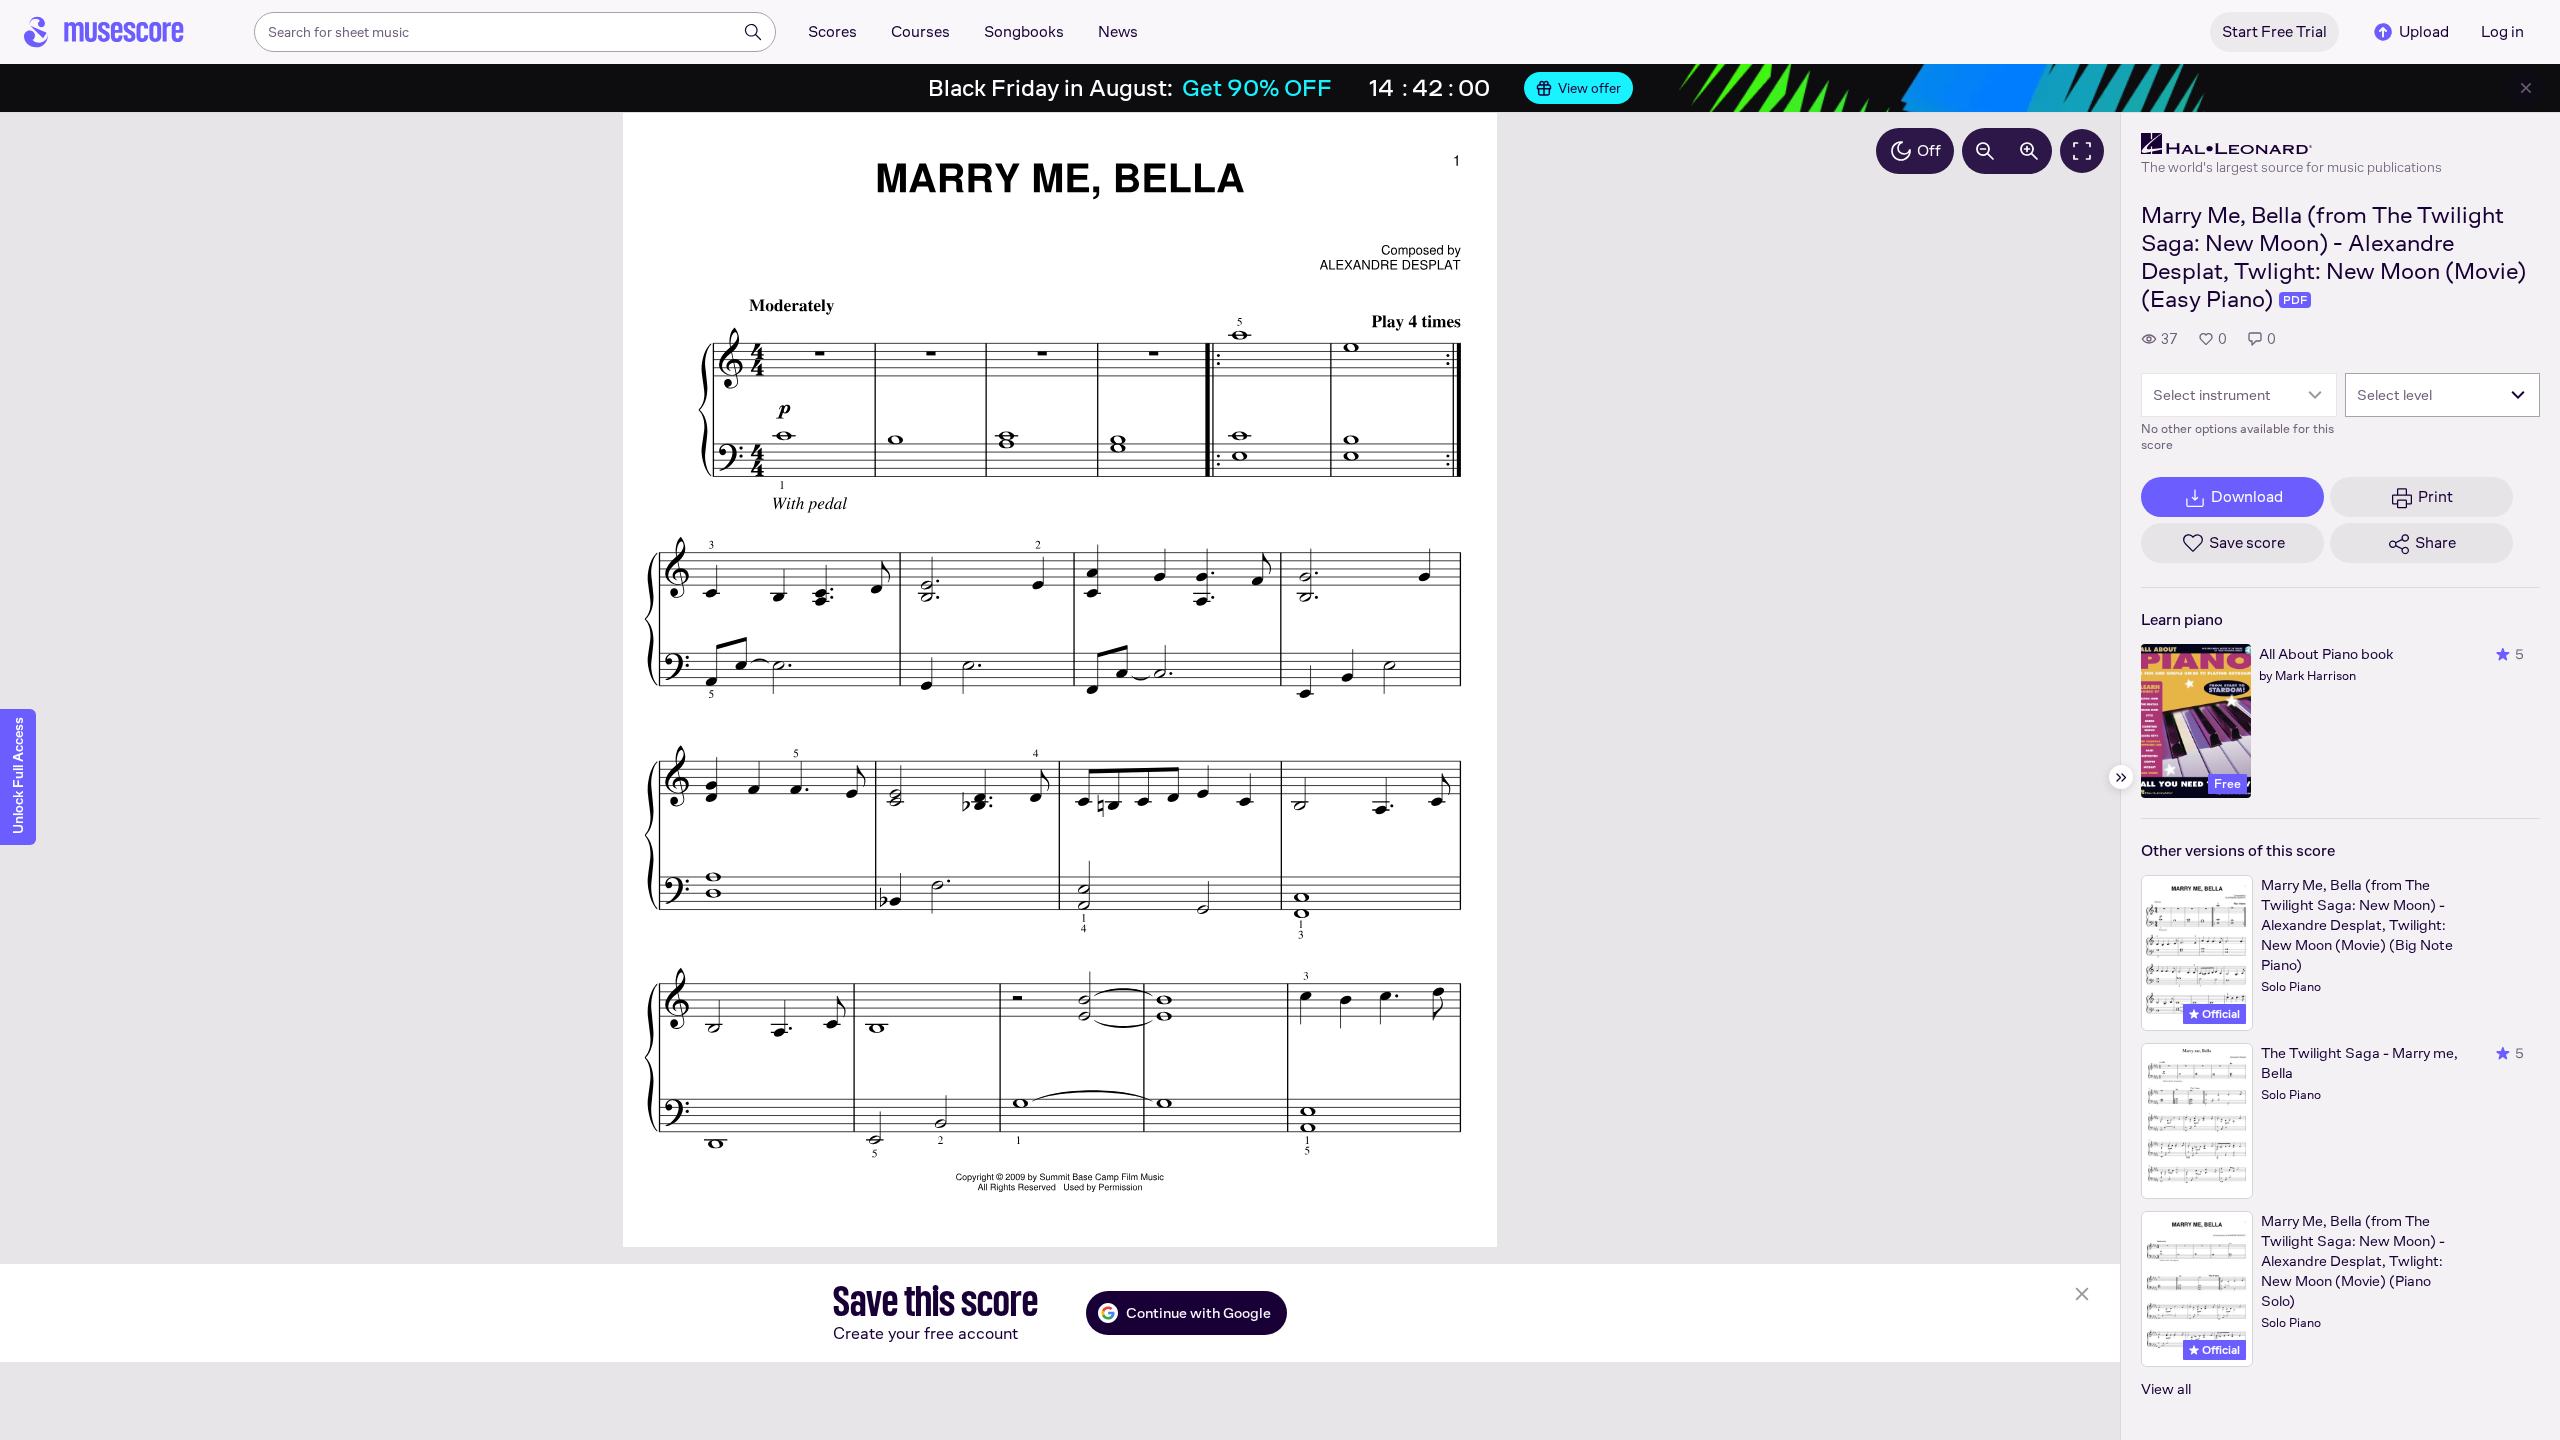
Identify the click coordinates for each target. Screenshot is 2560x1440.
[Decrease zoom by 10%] (1985, 151)
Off (1929, 150)
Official (2219, 1014)
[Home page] (104, 32)
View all (2166, 1388)
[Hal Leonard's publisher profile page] (2291, 144)
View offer (1589, 88)
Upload (2424, 31)
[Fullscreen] (2082, 151)
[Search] (753, 32)
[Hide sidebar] (2121, 777)
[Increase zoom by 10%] (2029, 151)
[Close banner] (2526, 88)
